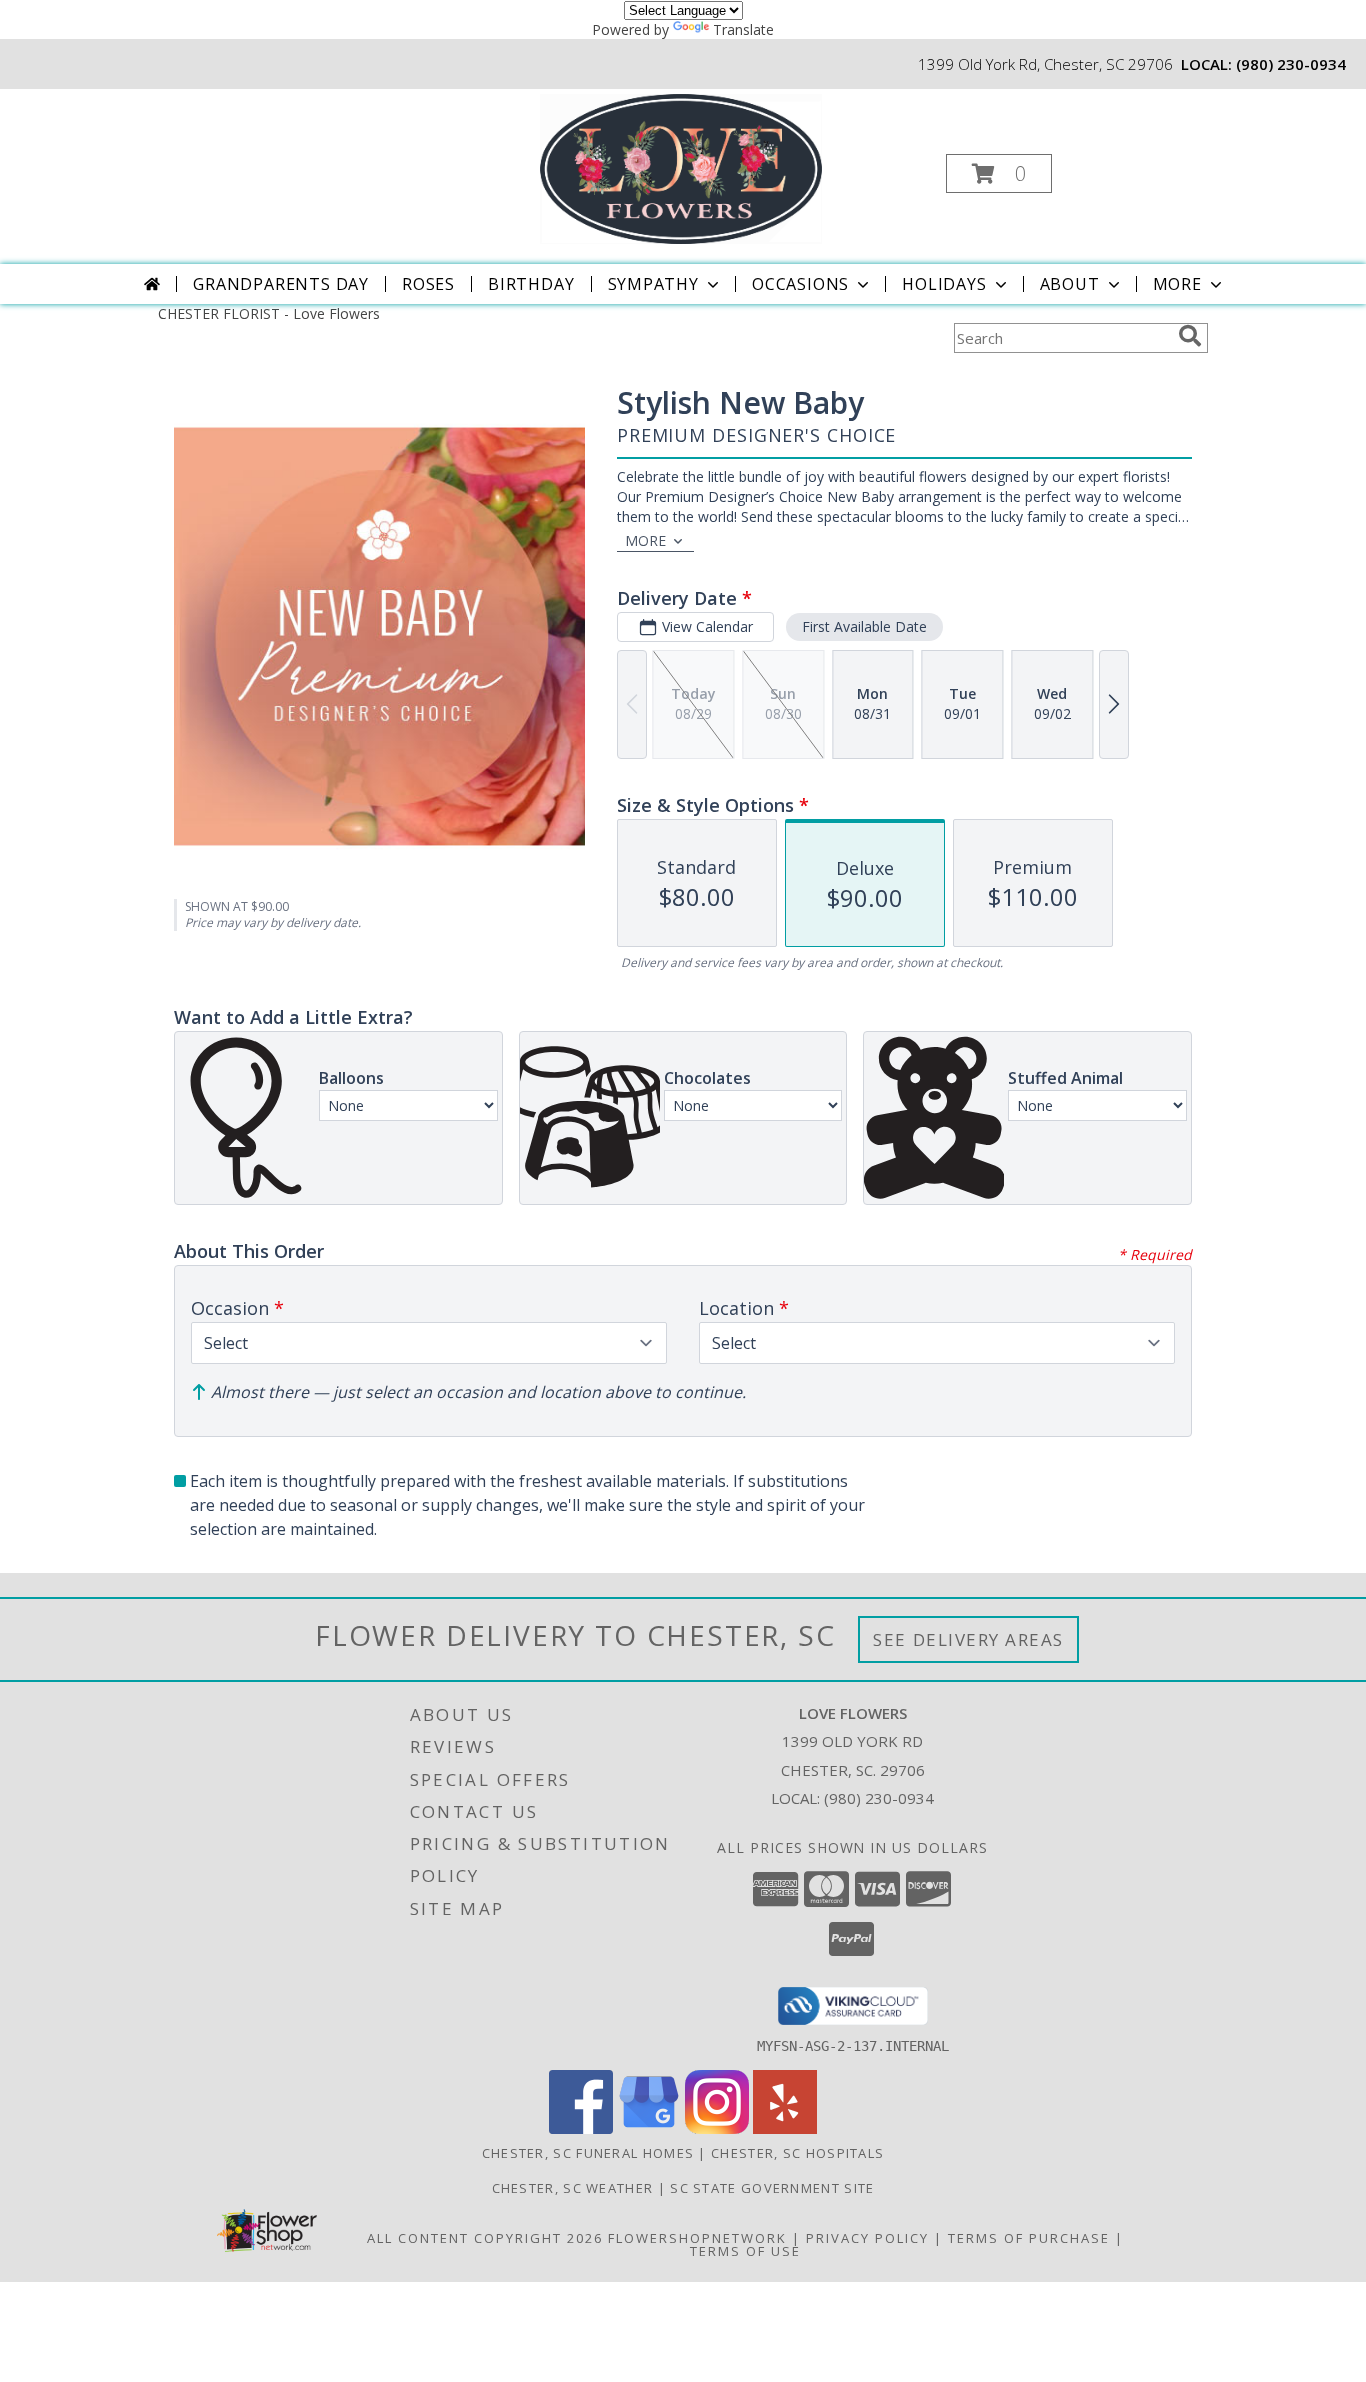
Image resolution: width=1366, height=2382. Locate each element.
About (1070, 284)
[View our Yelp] (785, 2128)
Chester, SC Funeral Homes (588, 2153)
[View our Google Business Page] (649, 2128)
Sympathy (653, 284)
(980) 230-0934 (1291, 64)
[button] (999, 173)
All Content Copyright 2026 (485, 2238)
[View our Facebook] (581, 2128)
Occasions (800, 284)
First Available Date (864, 626)
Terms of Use (745, 2251)
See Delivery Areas (968, 1639)
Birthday (531, 284)
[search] (1190, 336)
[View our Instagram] (717, 2128)
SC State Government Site (772, 2188)
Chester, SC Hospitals (797, 2153)
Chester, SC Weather (573, 2188)
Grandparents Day (281, 284)
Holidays (944, 284)
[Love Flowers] (681, 167)
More (1177, 284)
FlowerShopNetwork (697, 2238)
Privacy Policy (867, 2238)
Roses (428, 284)
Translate (743, 29)
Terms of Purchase (1029, 2238)
